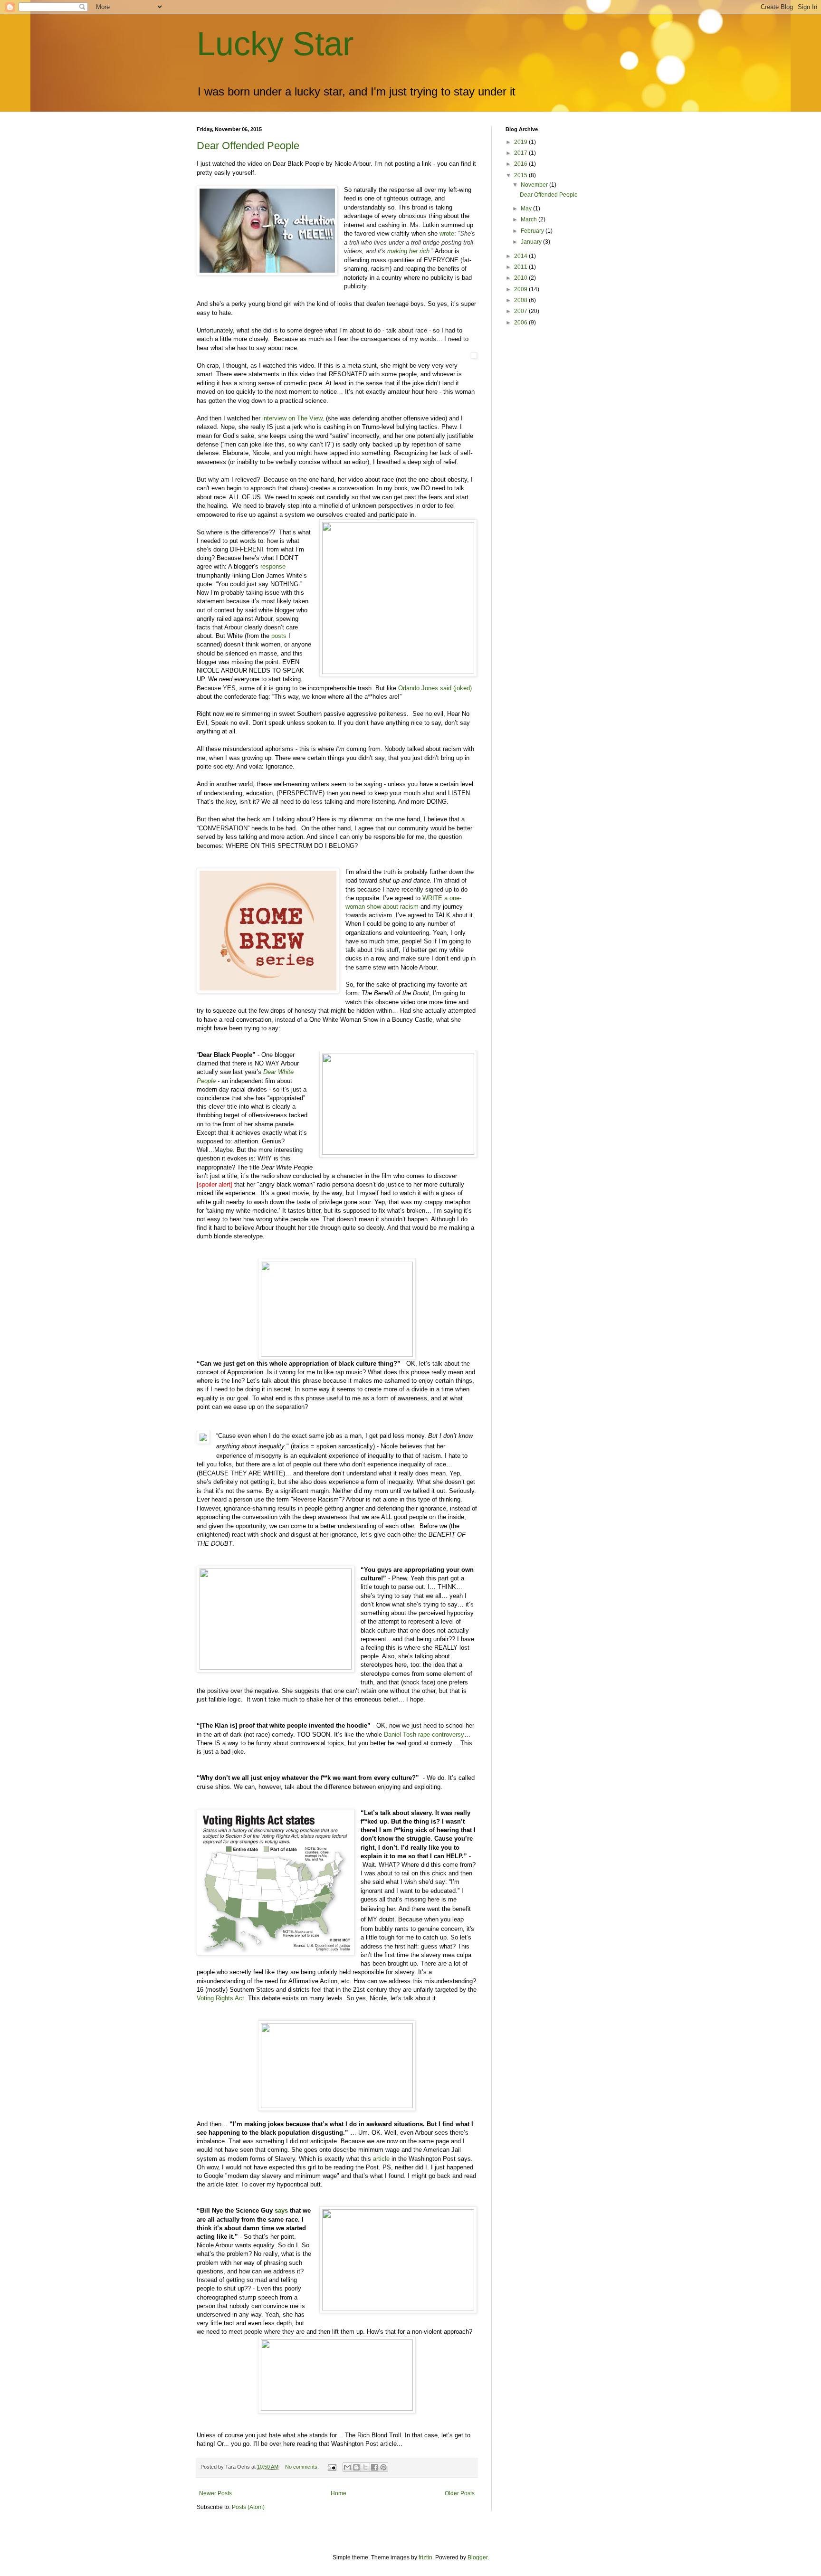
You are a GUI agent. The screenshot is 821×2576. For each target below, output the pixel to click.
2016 (521, 164)
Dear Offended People (248, 146)
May (527, 209)
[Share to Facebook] (374, 2467)
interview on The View (292, 418)
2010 (521, 278)
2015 (521, 175)
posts (279, 636)
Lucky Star (275, 44)
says (281, 2210)
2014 (521, 256)
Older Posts (460, 2493)
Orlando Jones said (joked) (435, 688)
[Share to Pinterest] (383, 2467)
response (273, 566)
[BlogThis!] (356, 2467)
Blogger (477, 2557)
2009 (521, 289)
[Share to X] (365, 2467)
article (381, 2159)
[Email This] (347, 2467)
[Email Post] (332, 2467)
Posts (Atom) (248, 2507)
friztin (425, 2557)
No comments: (303, 2467)
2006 (521, 323)
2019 (521, 142)
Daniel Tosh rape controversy (424, 1735)
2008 (521, 300)
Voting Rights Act (220, 1998)
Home (339, 2493)
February (533, 231)
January (532, 242)
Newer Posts (215, 2493)
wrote (447, 233)
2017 (521, 153)
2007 (521, 311)
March (530, 219)
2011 (521, 267)
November (535, 185)
